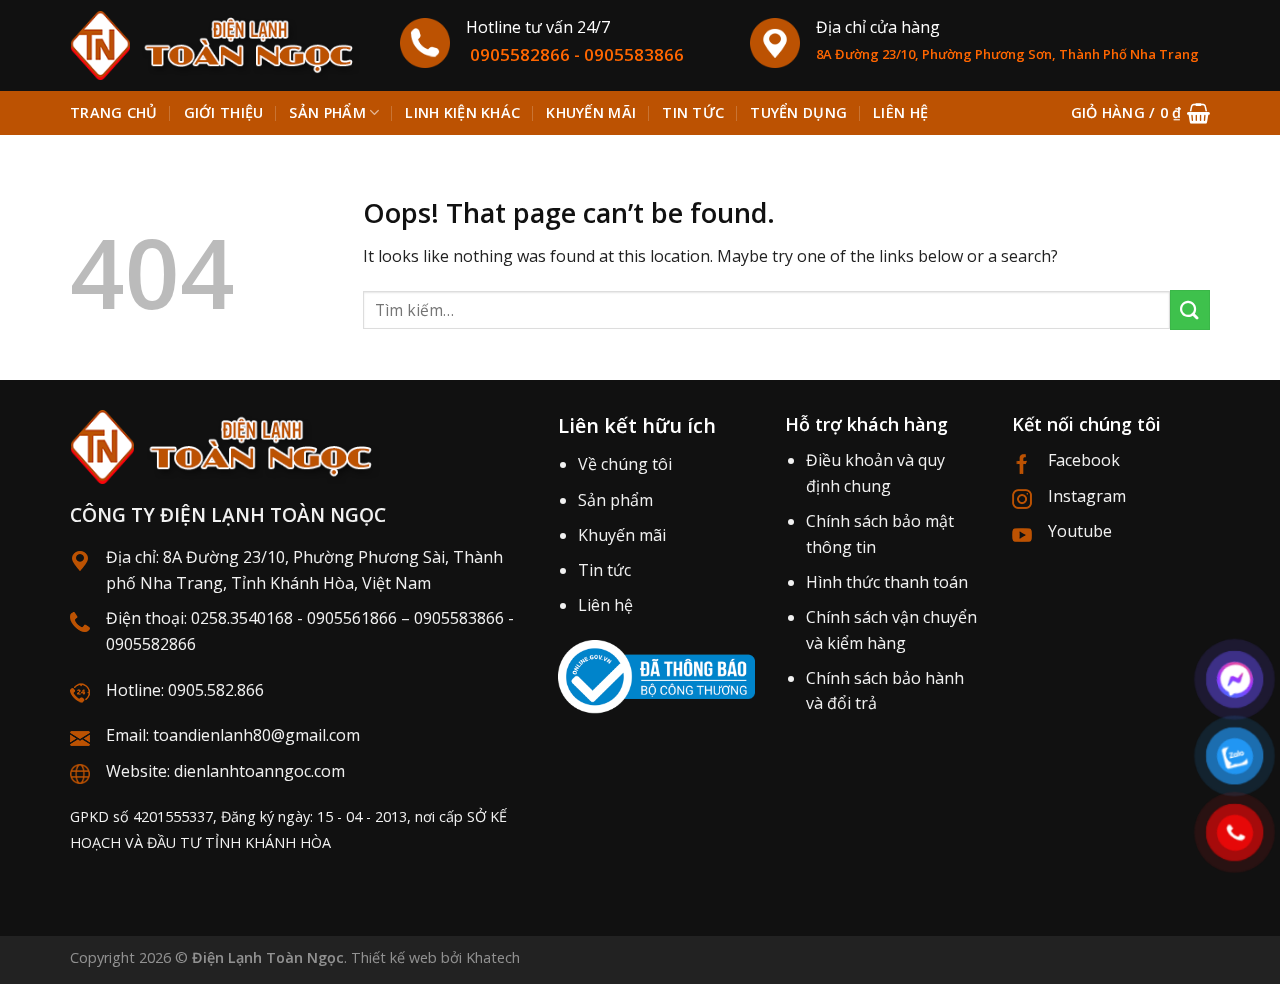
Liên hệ (900, 112)
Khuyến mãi (591, 112)
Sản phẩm (327, 112)
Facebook (1084, 460)
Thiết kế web (394, 957)
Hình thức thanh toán (887, 582)
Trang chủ (114, 112)
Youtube (1080, 531)
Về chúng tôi (625, 464)
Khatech (493, 957)
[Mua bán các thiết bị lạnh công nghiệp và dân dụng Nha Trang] (220, 45)
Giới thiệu (224, 112)
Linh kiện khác (462, 112)
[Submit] (1190, 309)
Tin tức (693, 112)
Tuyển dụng (798, 112)
